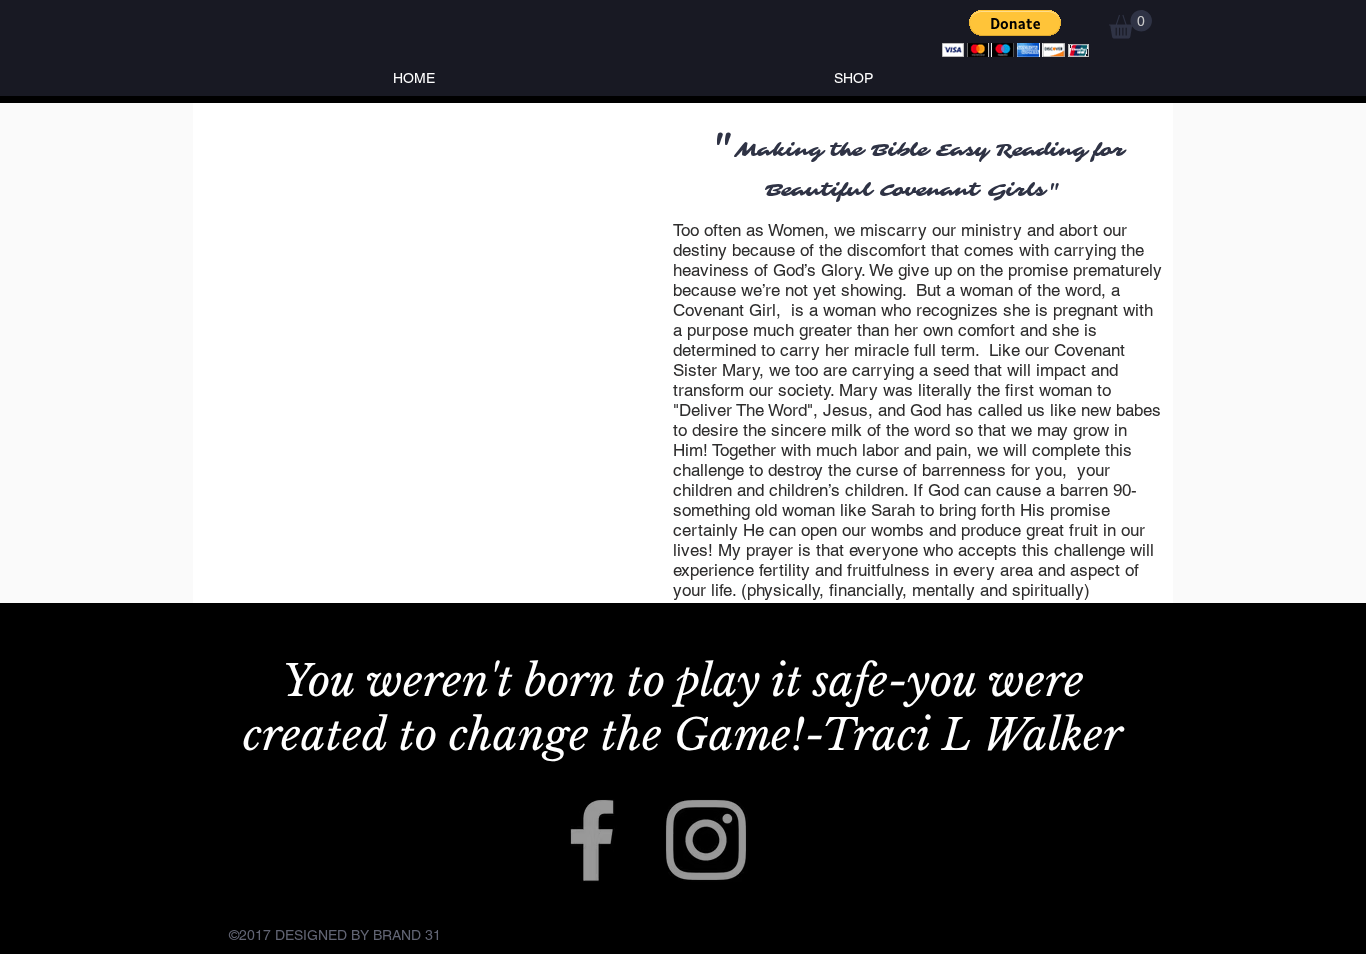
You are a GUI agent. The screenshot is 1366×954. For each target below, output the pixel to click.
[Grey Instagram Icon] (706, 840)
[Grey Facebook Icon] (592, 840)
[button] (1015, 33)
